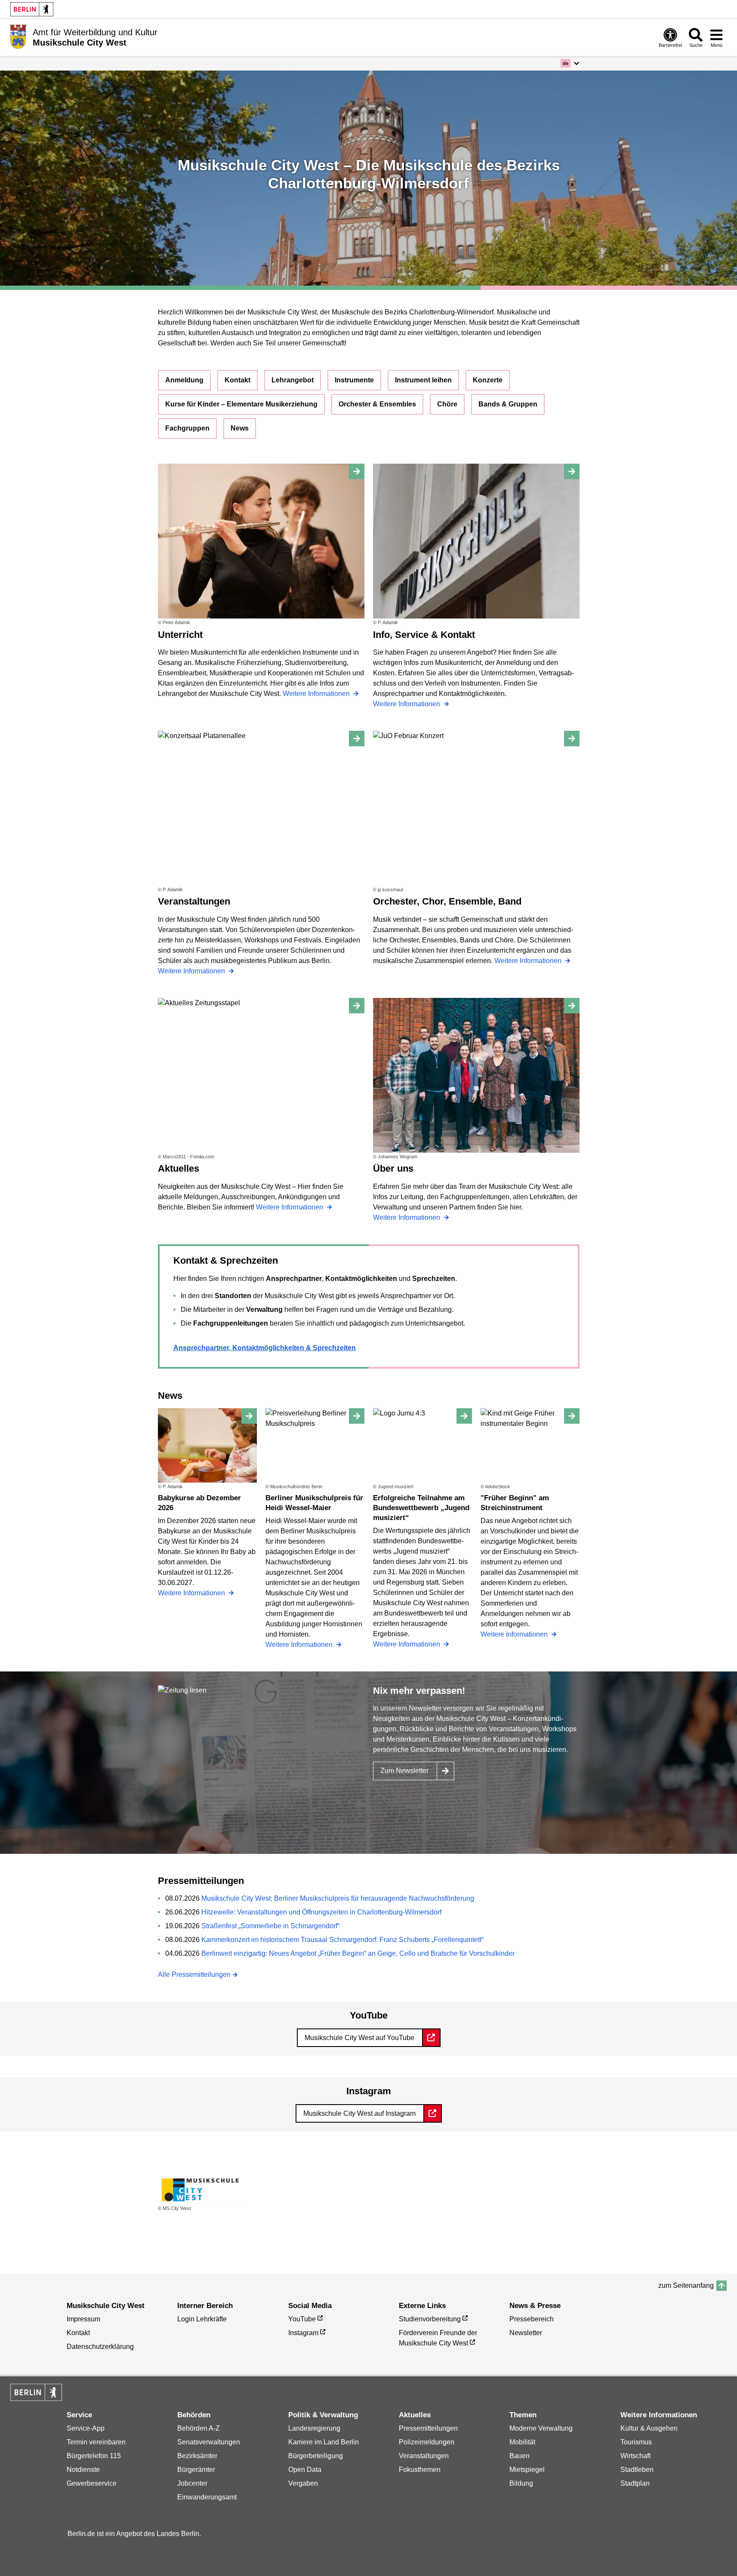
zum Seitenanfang (686, 2285)
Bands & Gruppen (508, 404)
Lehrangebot (293, 380)
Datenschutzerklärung (100, 2347)
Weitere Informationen (317, 694)
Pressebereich (532, 2319)
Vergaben (303, 2483)
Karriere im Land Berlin (324, 2442)
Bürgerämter (196, 2470)
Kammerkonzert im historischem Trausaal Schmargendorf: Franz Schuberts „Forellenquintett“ (342, 1940)
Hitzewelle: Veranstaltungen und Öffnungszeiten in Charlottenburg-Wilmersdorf (321, 1912)
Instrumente (354, 380)
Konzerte (488, 380)
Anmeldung (184, 380)
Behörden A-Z (199, 2428)
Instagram (303, 2333)
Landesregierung (314, 2428)
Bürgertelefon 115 (94, 2456)
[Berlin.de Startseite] (32, 9)
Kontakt (237, 380)
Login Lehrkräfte (202, 2319)
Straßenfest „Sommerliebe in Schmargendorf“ (270, 1926)
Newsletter (526, 2333)
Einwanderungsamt (207, 2497)
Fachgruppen (187, 428)
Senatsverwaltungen (209, 2442)
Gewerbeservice (92, 2483)
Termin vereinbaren (96, 2442)
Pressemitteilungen (428, 2428)
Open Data (305, 2470)
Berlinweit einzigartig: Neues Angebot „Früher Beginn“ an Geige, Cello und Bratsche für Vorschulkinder (358, 1953)
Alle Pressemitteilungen (194, 1974)
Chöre (447, 404)
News (240, 428)
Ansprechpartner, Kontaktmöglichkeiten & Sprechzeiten (265, 1348)
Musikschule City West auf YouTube (359, 2038)
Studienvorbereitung (430, 2319)
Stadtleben (637, 2470)
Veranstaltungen (424, 2456)
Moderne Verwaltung (541, 2428)
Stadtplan (635, 2483)
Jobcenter (192, 2483)
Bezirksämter (197, 2456)
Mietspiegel (527, 2470)
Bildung (521, 2483)
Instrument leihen (423, 380)
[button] (570, 63)
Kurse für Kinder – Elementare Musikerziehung (241, 404)
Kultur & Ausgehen (649, 2428)
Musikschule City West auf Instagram (359, 2113)
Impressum (83, 2319)
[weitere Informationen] (18, 37)
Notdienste (83, 2470)
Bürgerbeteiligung (316, 2456)
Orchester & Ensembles (377, 404)
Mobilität (522, 2442)
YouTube (302, 2319)
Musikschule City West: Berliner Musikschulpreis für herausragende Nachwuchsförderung (338, 1898)
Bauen (520, 2456)
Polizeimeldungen (427, 2442)
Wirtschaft (635, 2456)
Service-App (86, 2428)
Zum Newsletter (404, 1771)
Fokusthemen (420, 2470)
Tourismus (636, 2442)
